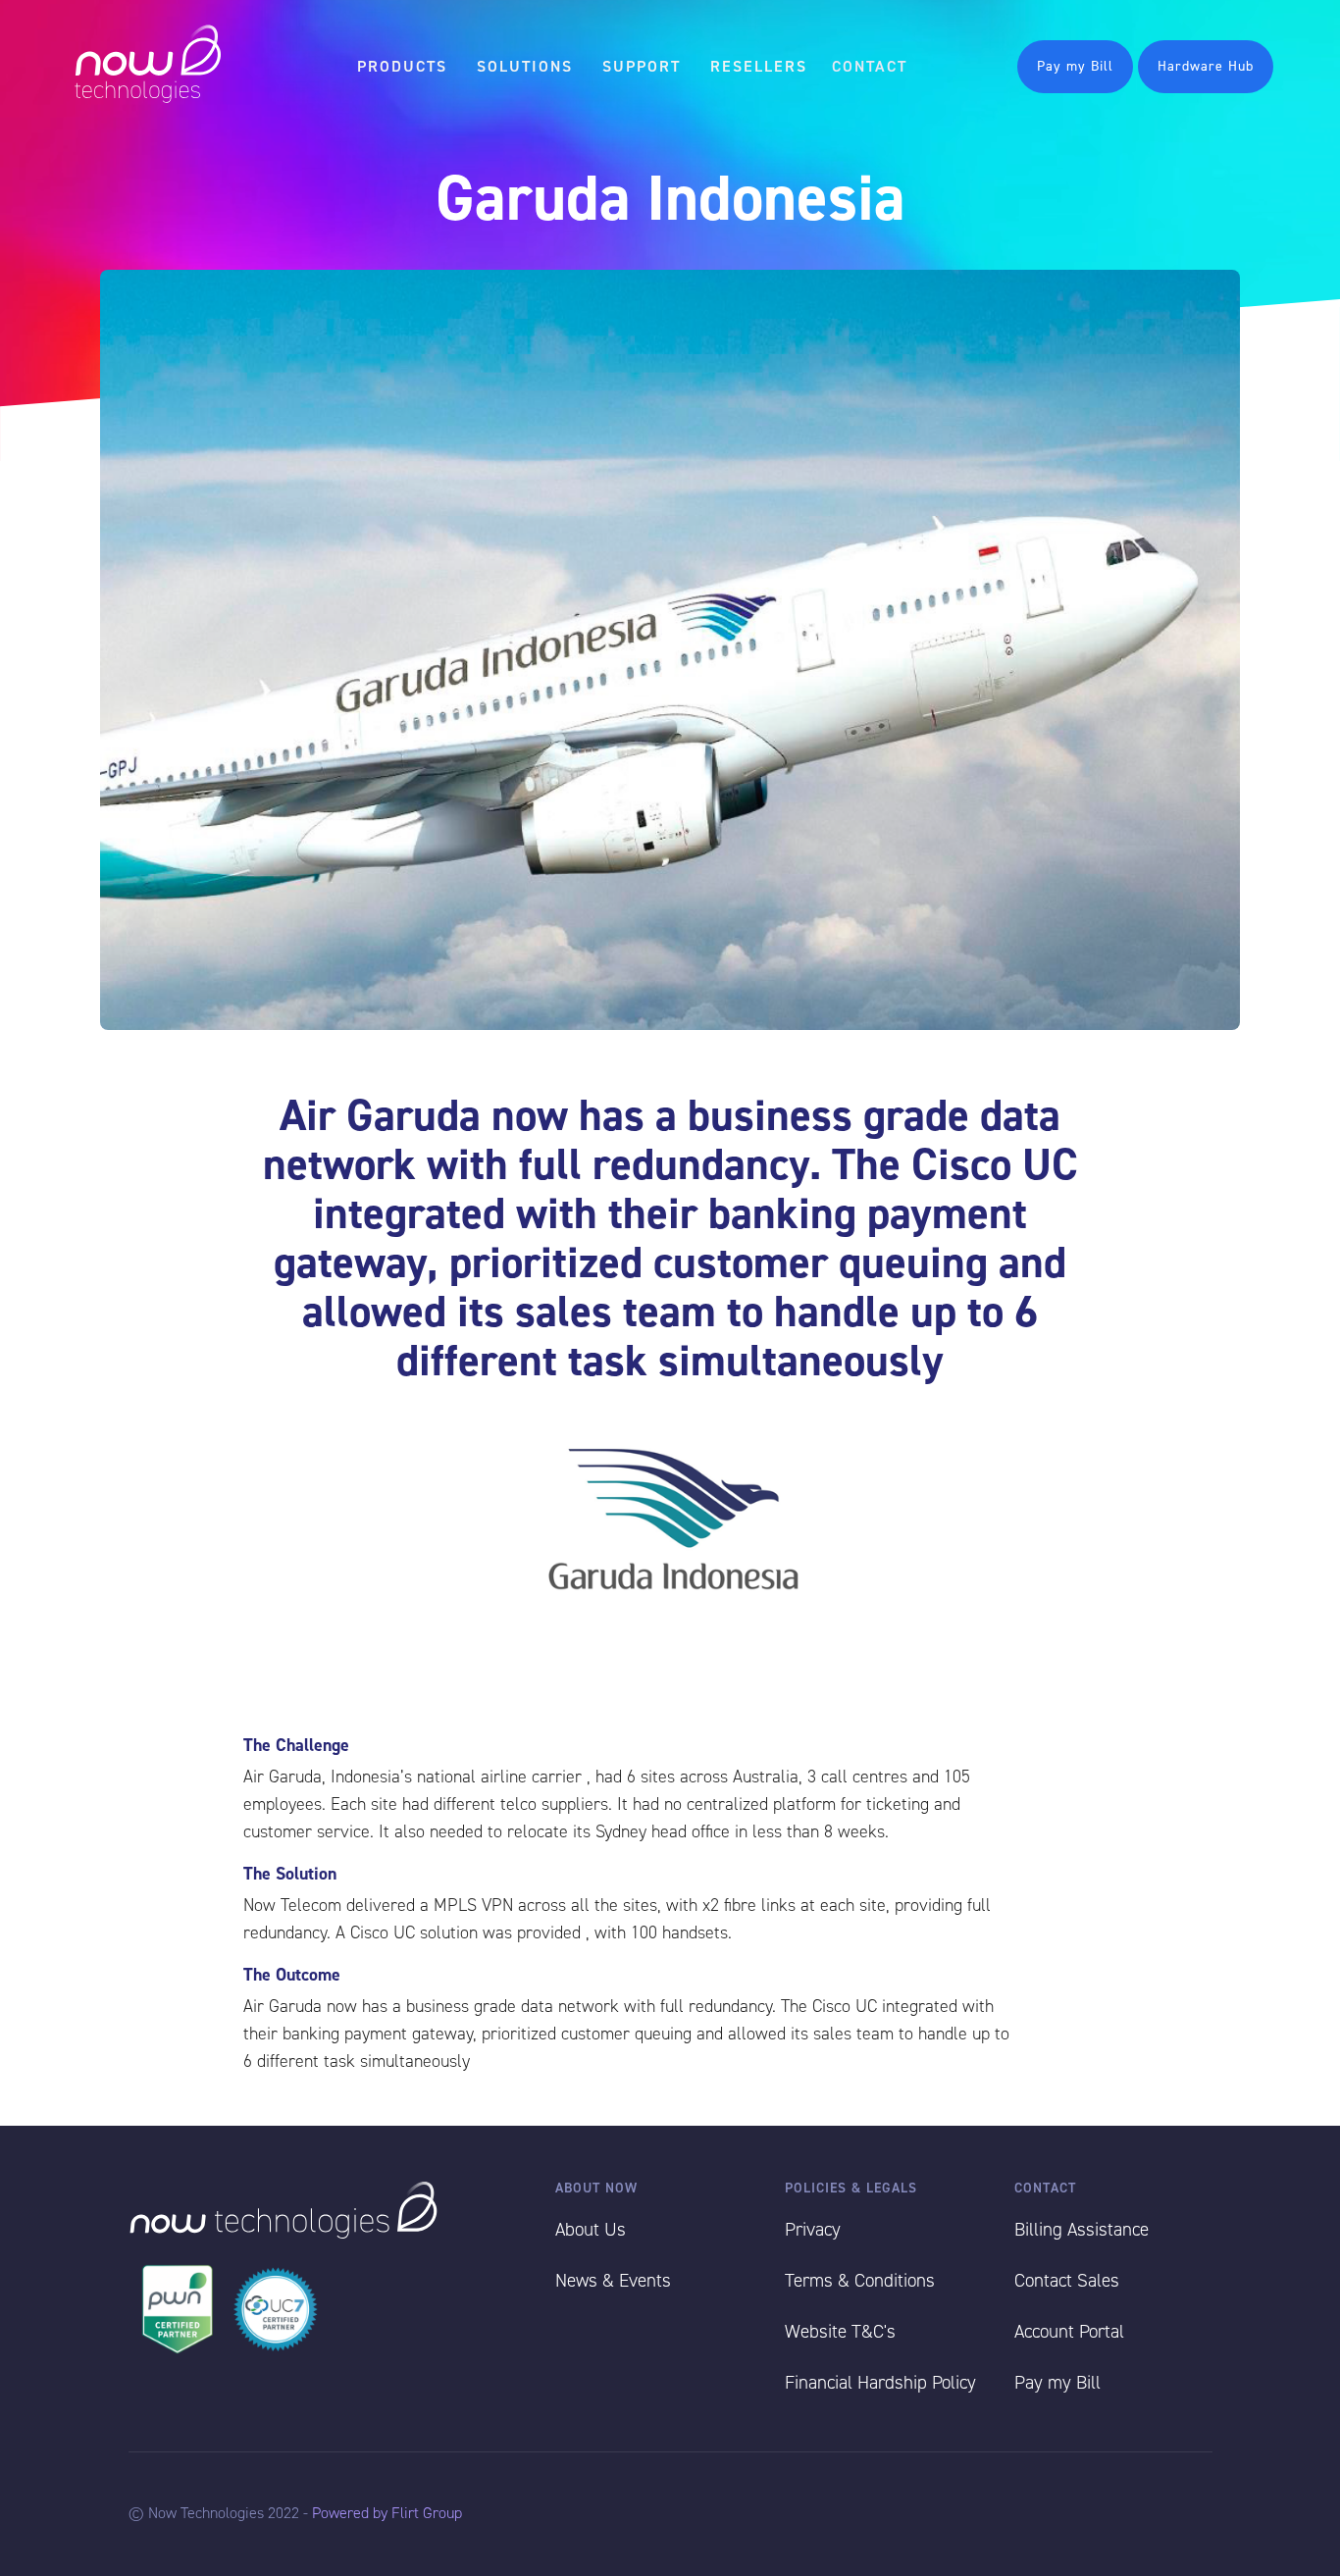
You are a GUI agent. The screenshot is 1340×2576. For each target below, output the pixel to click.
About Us (591, 2229)
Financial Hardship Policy (880, 2382)
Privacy (813, 2229)
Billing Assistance (1082, 2229)
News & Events (613, 2280)
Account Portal (1069, 2331)
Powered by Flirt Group (387, 2513)
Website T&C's (840, 2331)
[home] (147, 66)
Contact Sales (1067, 2280)
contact (870, 66)
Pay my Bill (1075, 66)
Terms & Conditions (860, 2280)
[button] (402, 67)
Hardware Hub (1206, 66)
